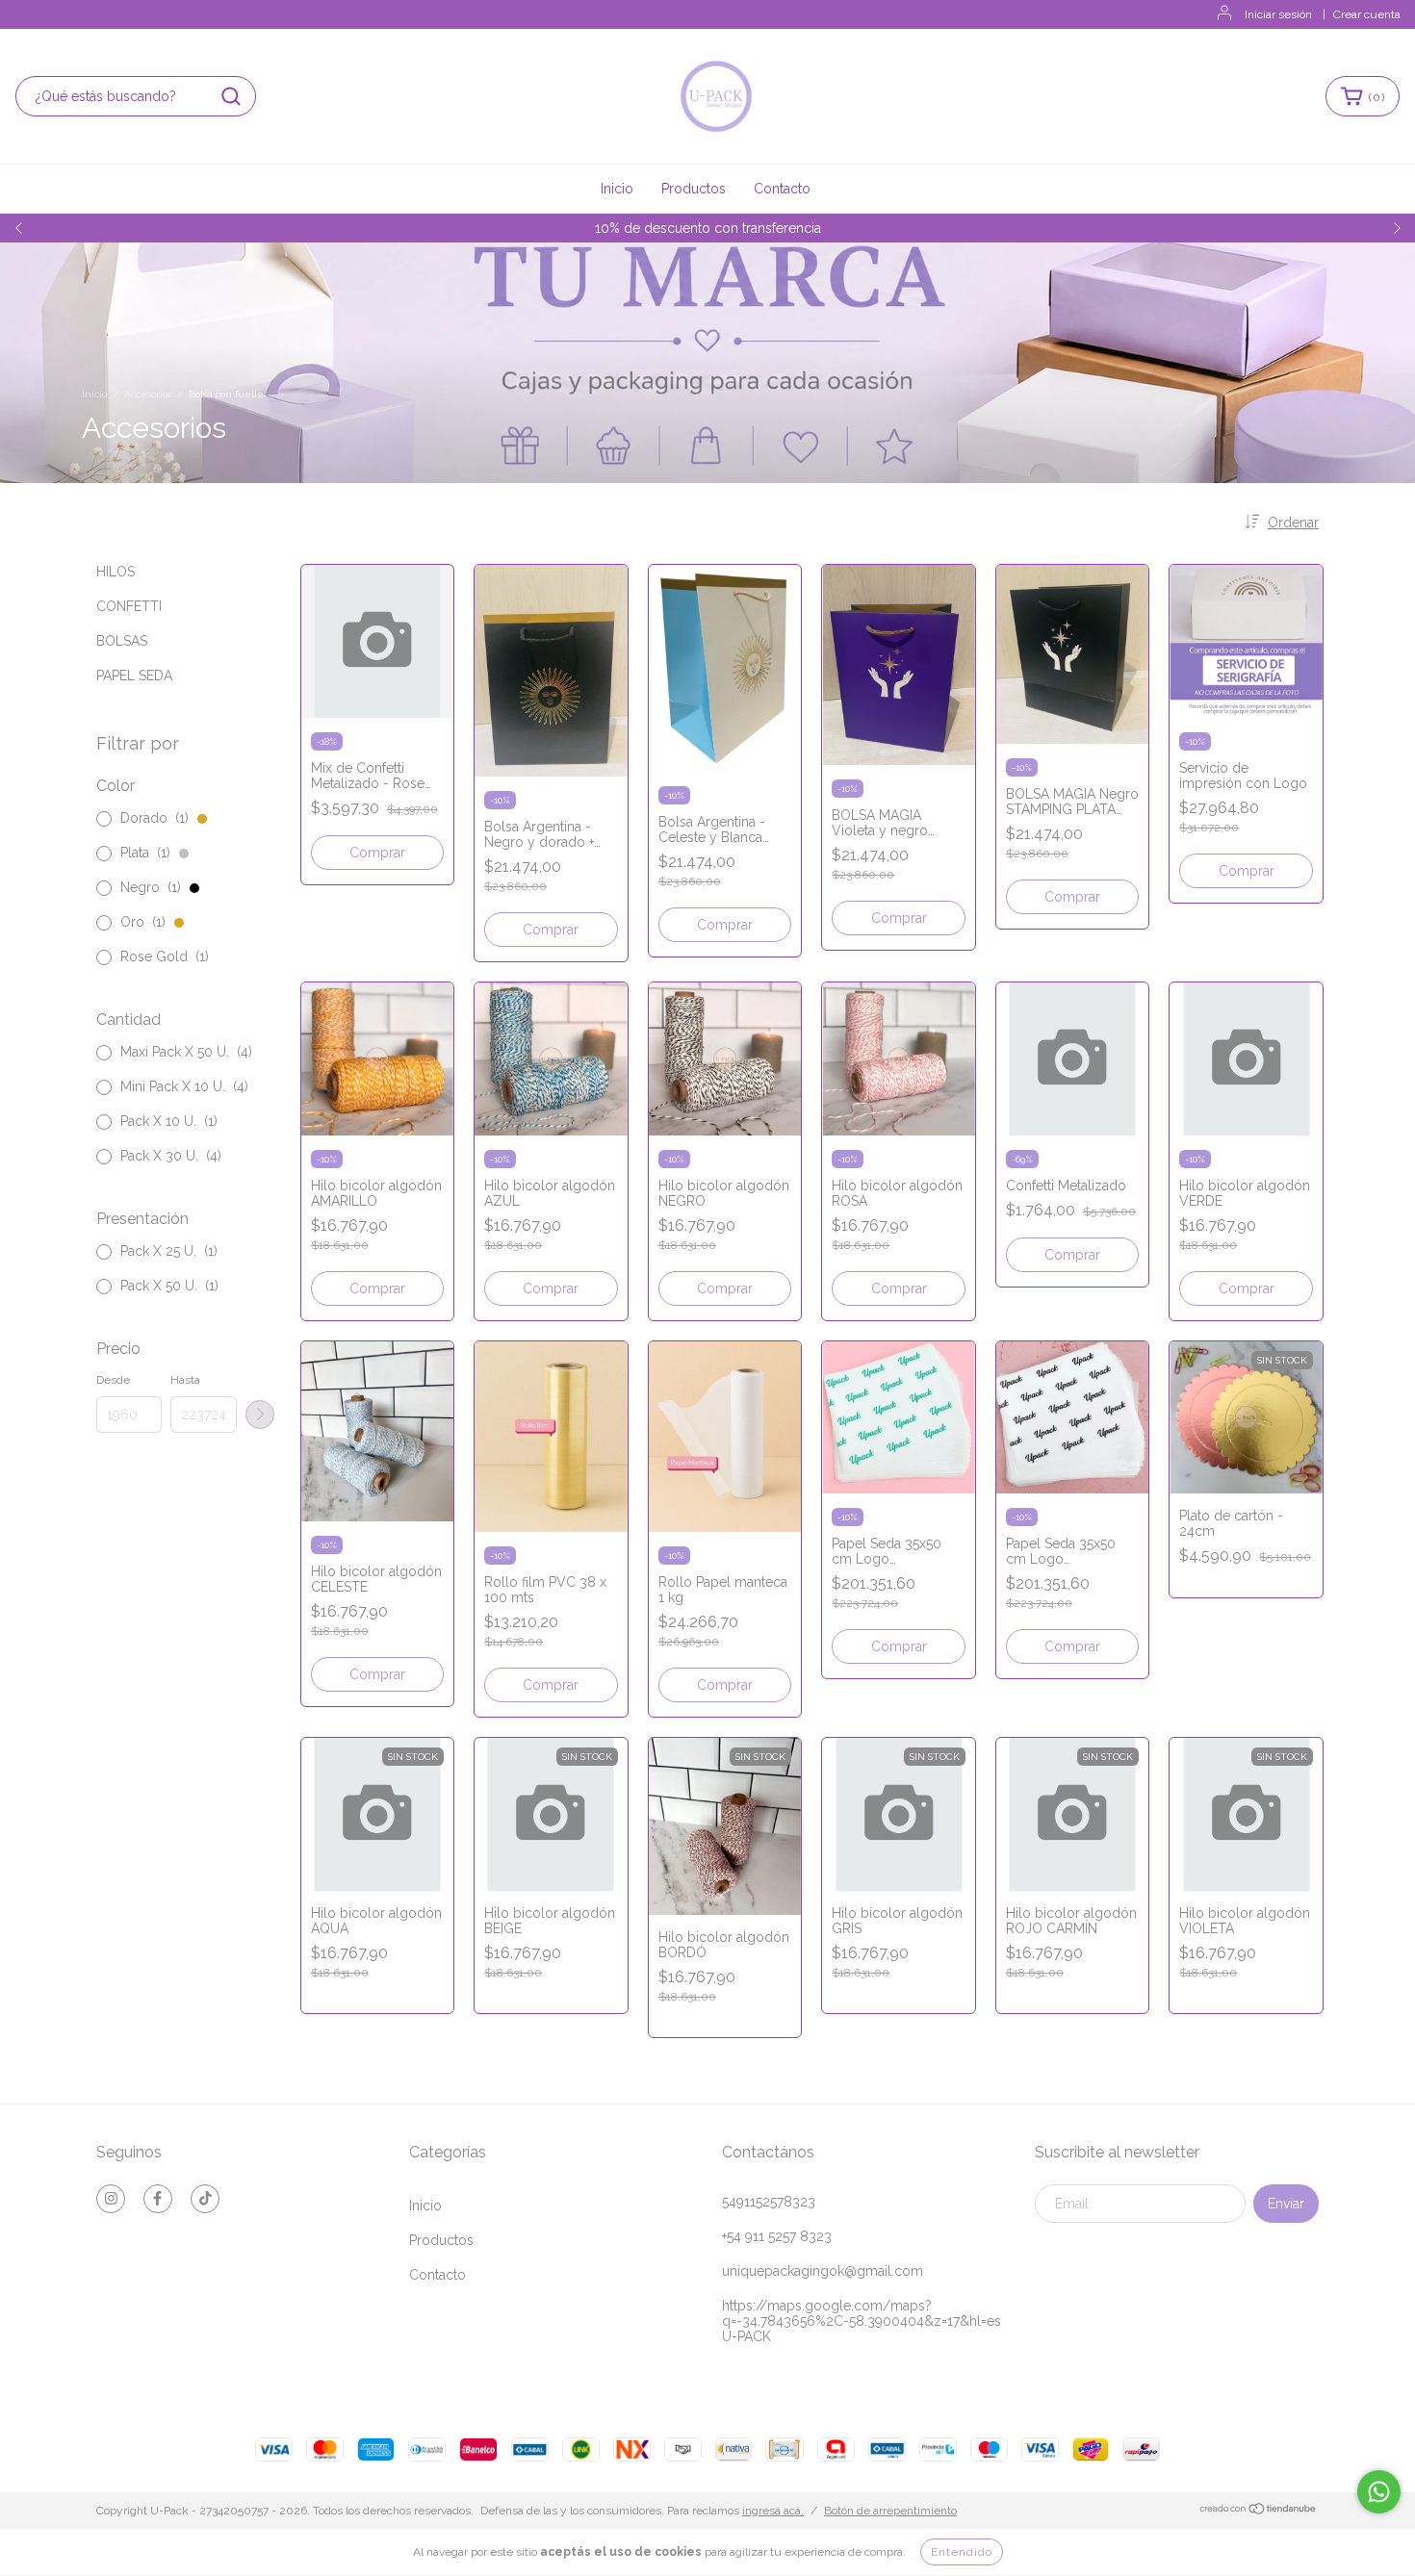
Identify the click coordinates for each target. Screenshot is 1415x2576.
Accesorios (148, 394)
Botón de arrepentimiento (890, 2511)
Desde (113, 1380)
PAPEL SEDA (134, 676)
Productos (694, 189)
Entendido (962, 2552)
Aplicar (260, 1415)
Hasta (185, 1380)
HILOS (116, 572)
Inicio (617, 189)
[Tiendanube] (1259, 2512)
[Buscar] (231, 96)
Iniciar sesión (1278, 14)
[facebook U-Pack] (158, 2199)
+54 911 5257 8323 (777, 2236)
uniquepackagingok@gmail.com (823, 2271)
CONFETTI (129, 606)
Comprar (551, 930)
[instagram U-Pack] (111, 2199)
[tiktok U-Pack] (205, 2199)
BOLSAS (122, 641)
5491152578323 (769, 2202)
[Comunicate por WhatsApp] (1379, 2492)
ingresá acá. (773, 2511)
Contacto (782, 189)
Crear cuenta (1367, 14)
